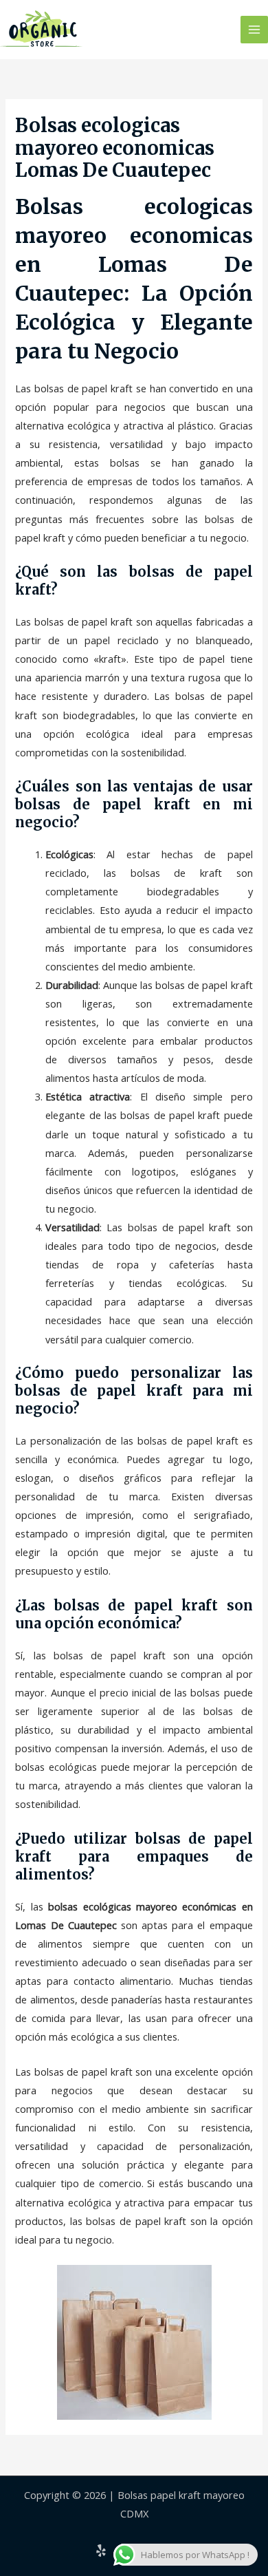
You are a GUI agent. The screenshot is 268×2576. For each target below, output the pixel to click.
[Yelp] (101, 2551)
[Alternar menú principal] (254, 30)
